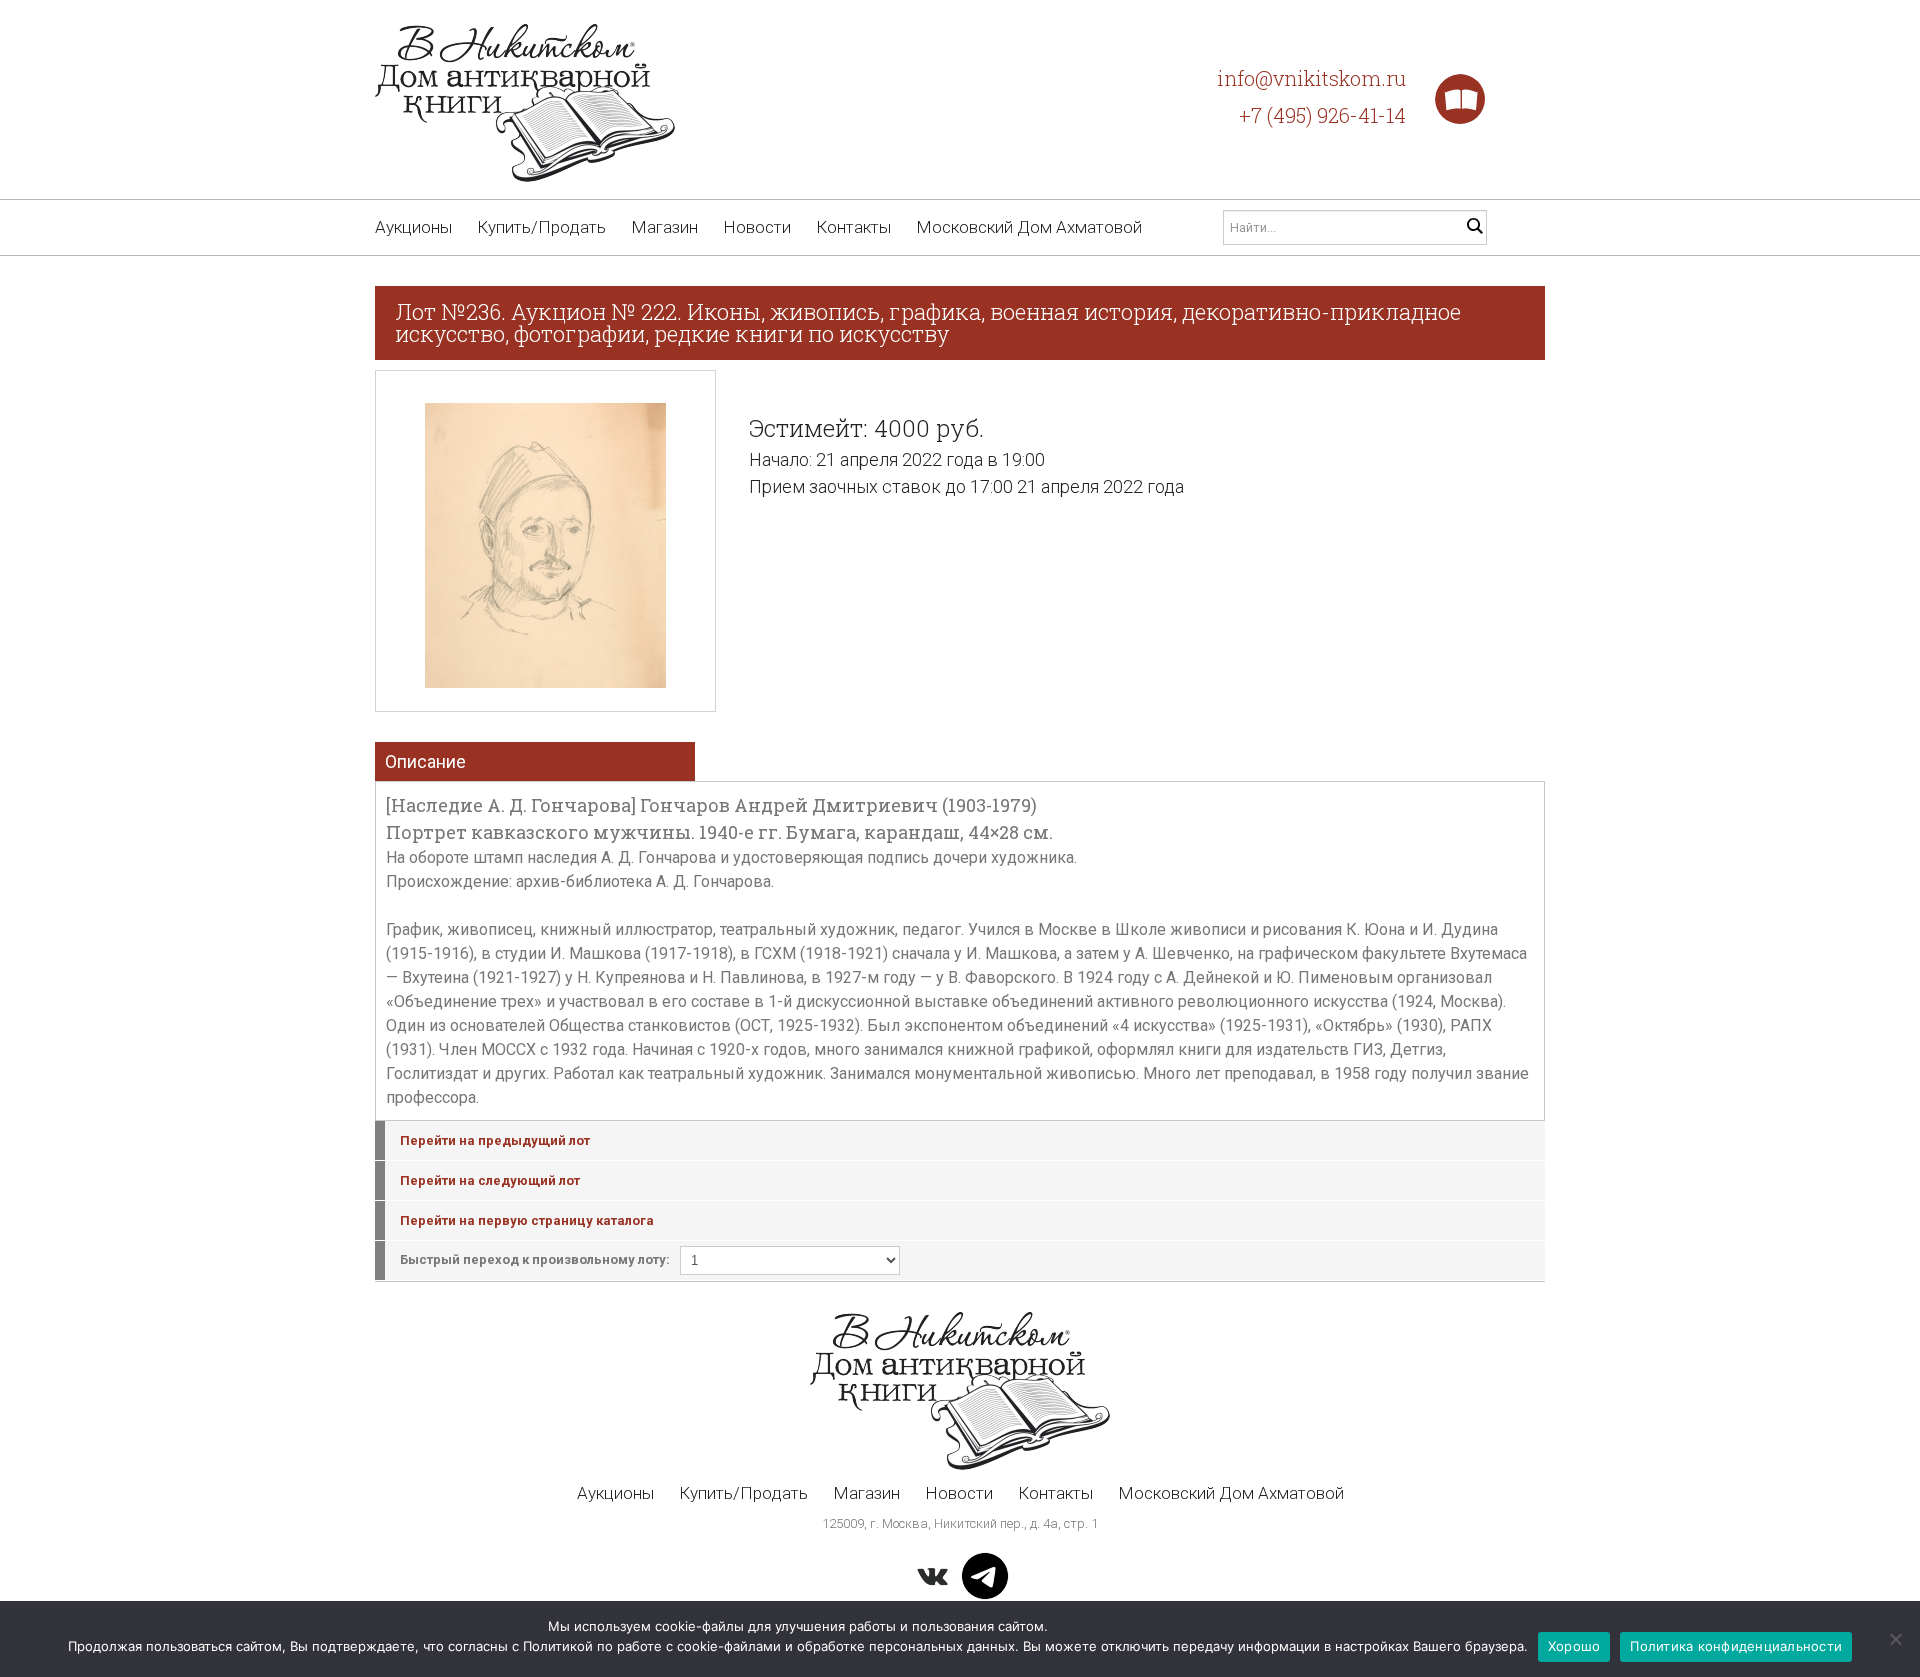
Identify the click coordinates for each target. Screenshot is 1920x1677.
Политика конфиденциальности (1736, 1646)
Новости (757, 227)
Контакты (853, 227)
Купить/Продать (541, 227)
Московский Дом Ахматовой (1029, 227)
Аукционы (413, 227)
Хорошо (1574, 1646)
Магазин (664, 227)
